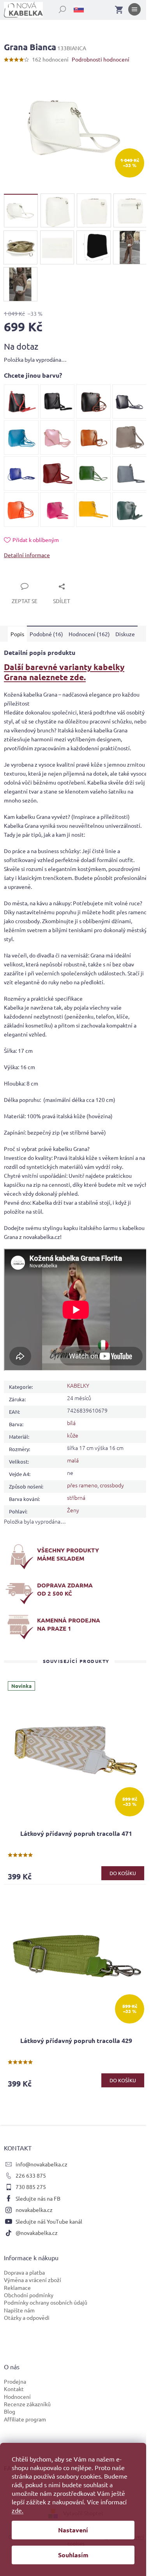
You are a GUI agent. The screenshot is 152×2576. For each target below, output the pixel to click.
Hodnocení (17, 2397)
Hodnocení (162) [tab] (89, 634)
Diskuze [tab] (125, 634)
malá (73, 1460)
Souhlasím (73, 2555)
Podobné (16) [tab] (46, 634)
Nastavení (73, 2530)
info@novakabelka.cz (42, 2164)
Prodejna (15, 2381)
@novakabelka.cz (37, 2233)
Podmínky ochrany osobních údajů (46, 2302)
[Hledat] (58, 8)
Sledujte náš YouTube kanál (49, 2221)
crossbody (112, 1485)
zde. (18, 2510)
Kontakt (14, 2389)
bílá (71, 1423)
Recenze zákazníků (27, 2404)
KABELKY (78, 1385)
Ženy (73, 1510)
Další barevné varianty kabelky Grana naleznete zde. (64, 672)
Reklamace (17, 2287)
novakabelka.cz (34, 2210)
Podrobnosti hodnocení (101, 59)
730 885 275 (31, 2187)
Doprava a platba (24, 2272)
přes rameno (82, 1485)
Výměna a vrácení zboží (33, 2280)
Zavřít (20, 577)
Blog (10, 2411)
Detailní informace (27, 555)
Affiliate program (25, 2419)
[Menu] (134, 11)
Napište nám (19, 2310)
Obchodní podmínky (29, 2295)
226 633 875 (31, 2175)
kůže (73, 1435)
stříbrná (76, 1497)
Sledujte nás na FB (38, 2198)
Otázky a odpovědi (27, 2317)
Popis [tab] (17, 634)
